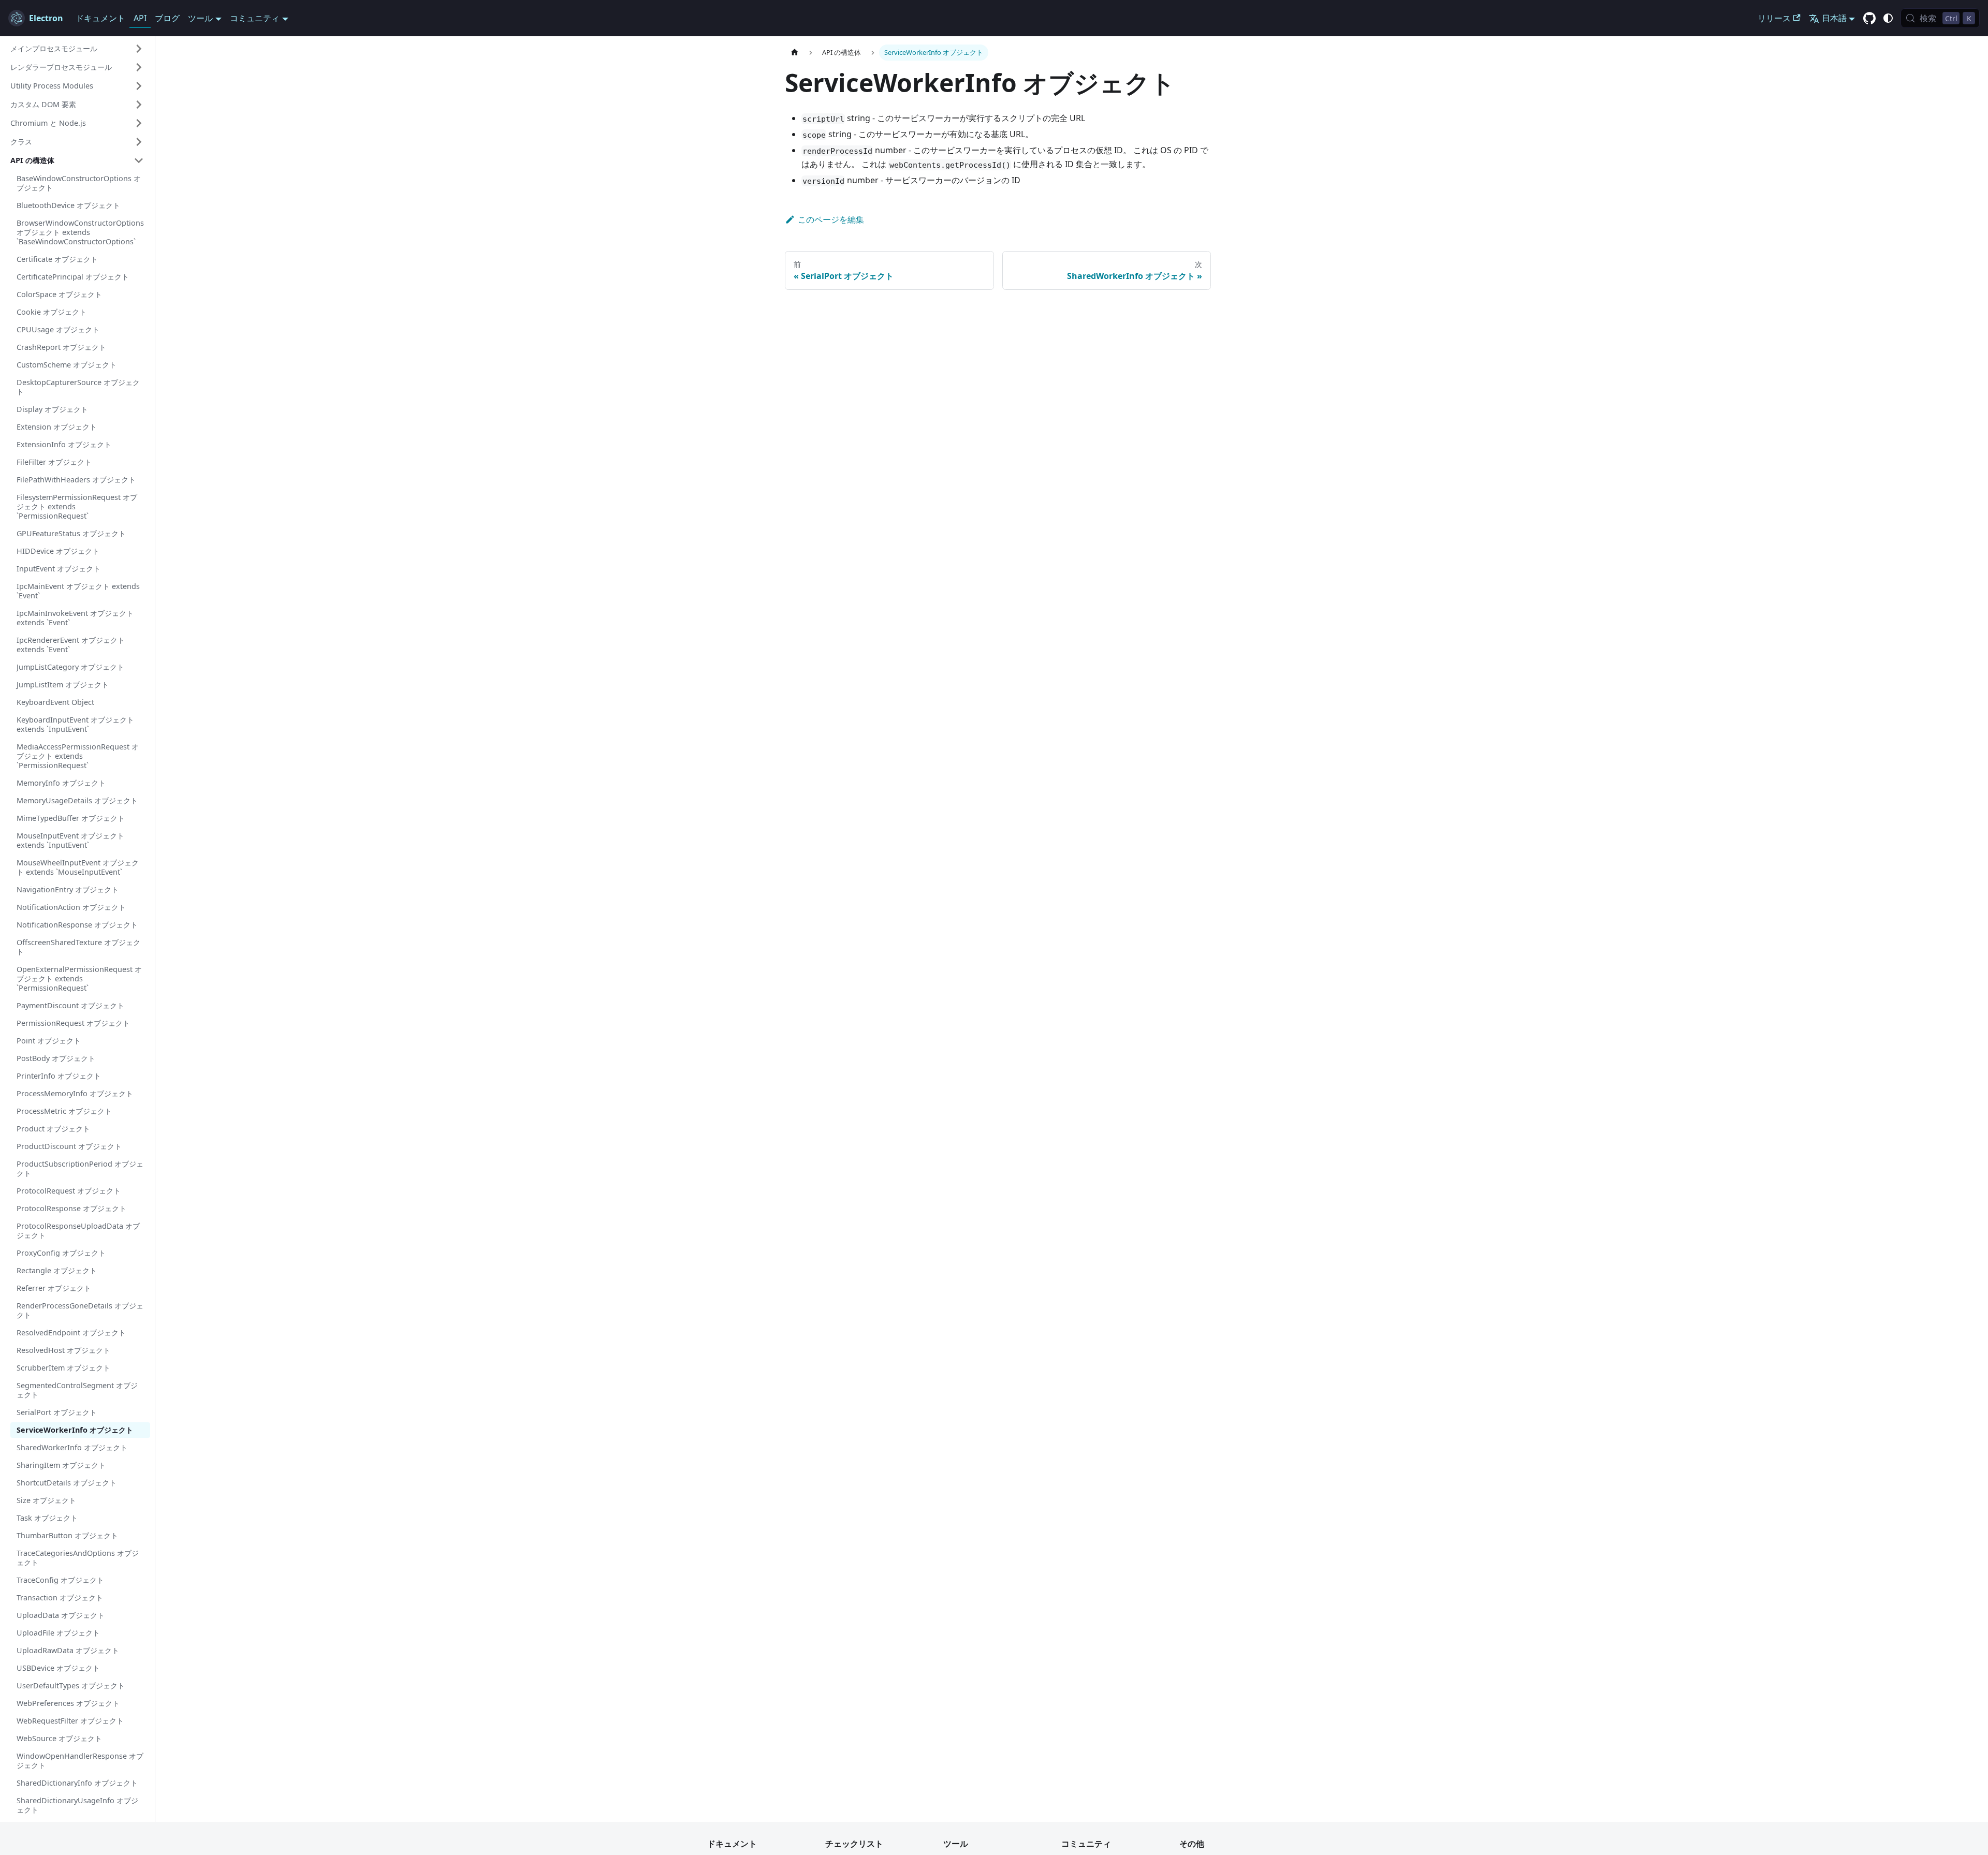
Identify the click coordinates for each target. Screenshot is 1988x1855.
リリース (1774, 18)
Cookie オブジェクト (52, 312)
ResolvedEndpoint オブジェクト (71, 1333)
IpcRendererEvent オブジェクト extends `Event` (71, 645)
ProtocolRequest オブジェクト (69, 1191)
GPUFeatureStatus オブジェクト (71, 533)
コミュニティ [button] (255, 18)
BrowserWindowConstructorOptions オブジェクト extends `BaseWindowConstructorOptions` (80, 232)
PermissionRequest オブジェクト (73, 1023)
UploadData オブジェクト (61, 1615)
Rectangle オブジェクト (57, 1270)
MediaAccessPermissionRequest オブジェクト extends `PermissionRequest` (78, 756)
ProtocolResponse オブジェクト (71, 1208)
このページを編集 (831, 219)
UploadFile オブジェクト (58, 1633)
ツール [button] (200, 18)
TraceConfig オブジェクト (60, 1580)
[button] (77, 49)
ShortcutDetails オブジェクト (67, 1483)
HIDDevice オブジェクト (58, 551)
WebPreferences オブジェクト (68, 1703)
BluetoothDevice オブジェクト (68, 205)
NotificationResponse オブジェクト (77, 925)
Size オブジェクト (46, 1500)
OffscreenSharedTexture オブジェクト (78, 947)
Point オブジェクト (49, 1041)
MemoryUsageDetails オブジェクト (77, 800)
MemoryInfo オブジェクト (61, 783)
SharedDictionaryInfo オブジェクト (77, 1783)
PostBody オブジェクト (56, 1058)
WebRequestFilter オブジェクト (70, 1721)
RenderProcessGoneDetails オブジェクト (80, 1310)
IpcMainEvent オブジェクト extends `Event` (78, 591)
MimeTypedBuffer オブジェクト (71, 818)
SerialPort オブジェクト (57, 1412)
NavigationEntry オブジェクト (68, 889)
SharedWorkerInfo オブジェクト (72, 1447)
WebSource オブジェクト (59, 1738)
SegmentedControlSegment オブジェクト (77, 1390)
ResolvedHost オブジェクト (63, 1350)
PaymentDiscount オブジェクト (70, 1005)
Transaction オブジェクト (60, 1598)
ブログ (167, 18)
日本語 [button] (1834, 18)
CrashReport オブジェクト (61, 347)
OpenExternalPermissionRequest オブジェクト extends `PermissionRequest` (79, 978)
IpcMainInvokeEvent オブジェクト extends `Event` (75, 618)
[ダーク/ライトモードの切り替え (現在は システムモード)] (1888, 18)
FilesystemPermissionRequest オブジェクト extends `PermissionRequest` (77, 506)
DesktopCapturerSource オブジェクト (78, 387)
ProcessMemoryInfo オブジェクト (75, 1093)
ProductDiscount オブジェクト (69, 1146)
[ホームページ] (795, 53)
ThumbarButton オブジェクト (67, 1535)
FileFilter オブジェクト (54, 462)
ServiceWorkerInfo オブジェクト (75, 1430)
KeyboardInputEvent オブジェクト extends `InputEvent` (75, 724)
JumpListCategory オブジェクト (70, 667)
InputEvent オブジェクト (59, 569)
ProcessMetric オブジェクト (64, 1111)
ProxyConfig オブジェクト (61, 1253)
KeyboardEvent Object (55, 702)
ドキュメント (100, 18)
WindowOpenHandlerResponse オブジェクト (80, 1761)
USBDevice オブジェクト (58, 1668)
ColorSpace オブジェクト (59, 294)
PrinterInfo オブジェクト (59, 1076)
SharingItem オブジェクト (61, 1465)
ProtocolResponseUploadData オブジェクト (78, 1231)
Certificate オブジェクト (57, 259)
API (140, 18)
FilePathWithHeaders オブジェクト (76, 480)
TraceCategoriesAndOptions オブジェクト (78, 1558)
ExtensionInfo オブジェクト (64, 444)
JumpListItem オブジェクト (63, 684)
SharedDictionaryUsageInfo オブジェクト (77, 1805)
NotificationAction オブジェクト (71, 907)
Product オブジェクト (53, 1129)
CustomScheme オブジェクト (67, 365)
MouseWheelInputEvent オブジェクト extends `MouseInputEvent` (78, 867)
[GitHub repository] (1869, 19)
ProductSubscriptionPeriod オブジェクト (80, 1168)
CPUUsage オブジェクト (58, 329)
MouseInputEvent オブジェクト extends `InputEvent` (70, 840)
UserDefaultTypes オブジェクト (71, 1685)
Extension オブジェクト (57, 427)
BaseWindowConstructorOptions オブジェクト (79, 183)
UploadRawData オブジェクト (68, 1650)
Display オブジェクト (52, 409)
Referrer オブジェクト (54, 1288)
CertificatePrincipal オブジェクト (73, 277)
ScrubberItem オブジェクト (63, 1368)
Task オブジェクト (47, 1518)
